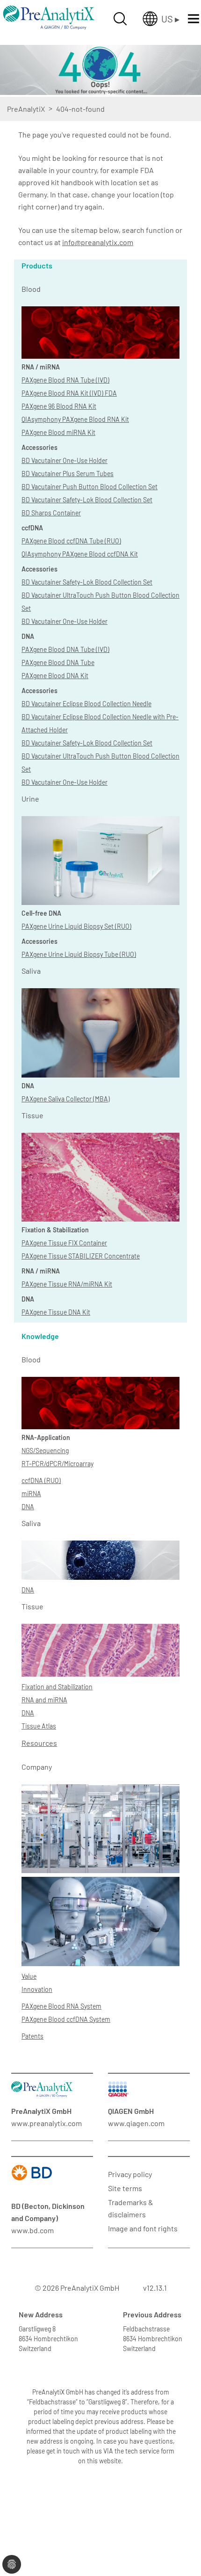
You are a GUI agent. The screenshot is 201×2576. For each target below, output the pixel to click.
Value (29, 1976)
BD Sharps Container (51, 513)
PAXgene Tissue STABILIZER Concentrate (81, 1256)
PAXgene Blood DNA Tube (58, 662)
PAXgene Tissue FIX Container (64, 1243)
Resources (39, 1743)
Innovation (37, 1989)
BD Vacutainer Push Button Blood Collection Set (90, 487)
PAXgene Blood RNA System (61, 2006)
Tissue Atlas (39, 1726)
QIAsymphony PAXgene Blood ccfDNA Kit (80, 554)
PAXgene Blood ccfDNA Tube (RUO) (71, 541)
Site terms (125, 2188)
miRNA (31, 1494)
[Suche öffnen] (120, 19)
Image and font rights (143, 2228)
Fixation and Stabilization (57, 1687)
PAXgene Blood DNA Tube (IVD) (65, 649)
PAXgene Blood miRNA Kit (58, 432)
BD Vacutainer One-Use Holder (65, 460)
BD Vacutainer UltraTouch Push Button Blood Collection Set (100, 602)
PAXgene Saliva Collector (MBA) (66, 1099)
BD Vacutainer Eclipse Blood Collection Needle (86, 704)
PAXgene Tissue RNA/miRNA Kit (67, 1284)
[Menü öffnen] (194, 19)
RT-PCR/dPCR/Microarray (57, 1464)
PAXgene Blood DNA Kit (55, 676)
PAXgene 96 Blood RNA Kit (59, 406)
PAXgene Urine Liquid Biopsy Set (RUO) (76, 926)
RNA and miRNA (44, 1700)
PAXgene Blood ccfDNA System (66, 2019)
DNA (28, 1507)
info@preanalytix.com (98, 242)
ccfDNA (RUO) (41, 1480)
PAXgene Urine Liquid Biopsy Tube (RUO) (79, 954)
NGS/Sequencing (45, 1451)
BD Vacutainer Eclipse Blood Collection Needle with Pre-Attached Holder (100, 723)
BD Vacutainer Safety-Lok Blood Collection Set (87, 500)
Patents (32, 2036)
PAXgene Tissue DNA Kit (56, 1312)
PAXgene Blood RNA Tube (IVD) (65, 380)
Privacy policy (130, 2174)
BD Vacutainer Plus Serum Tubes (68, 474)
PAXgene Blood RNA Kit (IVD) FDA (69, 393)
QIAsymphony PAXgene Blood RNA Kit (75, 419)
